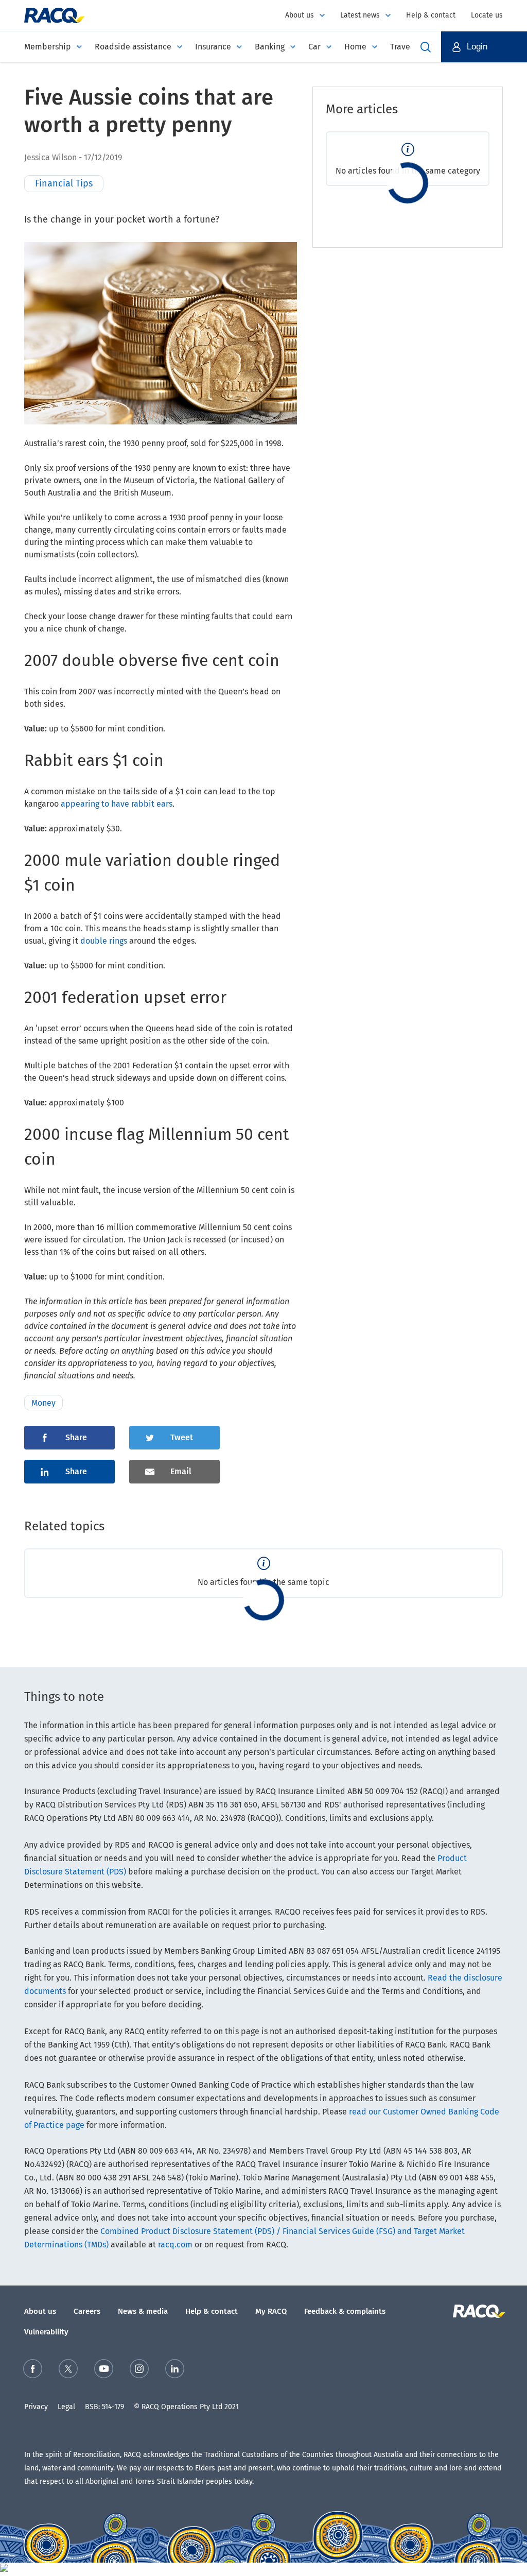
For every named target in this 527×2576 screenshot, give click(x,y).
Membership (48, 47)
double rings (104, 941)
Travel (401, 47)
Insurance (213, 47)
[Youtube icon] (104, 2371)
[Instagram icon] (139, 2371)
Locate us (487, 15)
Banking (270, 47)
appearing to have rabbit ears (117, 804)
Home (355, 47)
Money (43, 1403)
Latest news (360, 15)
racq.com (175, 2245)
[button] (484, 47)
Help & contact (431, 15)
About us (300, 15)
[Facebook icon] (33, 2371)
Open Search (426, 47)
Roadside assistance (133, 47)
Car (314, 47)
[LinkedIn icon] (175, 2371)
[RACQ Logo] (478, 2311)
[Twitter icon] (68, 2371)
